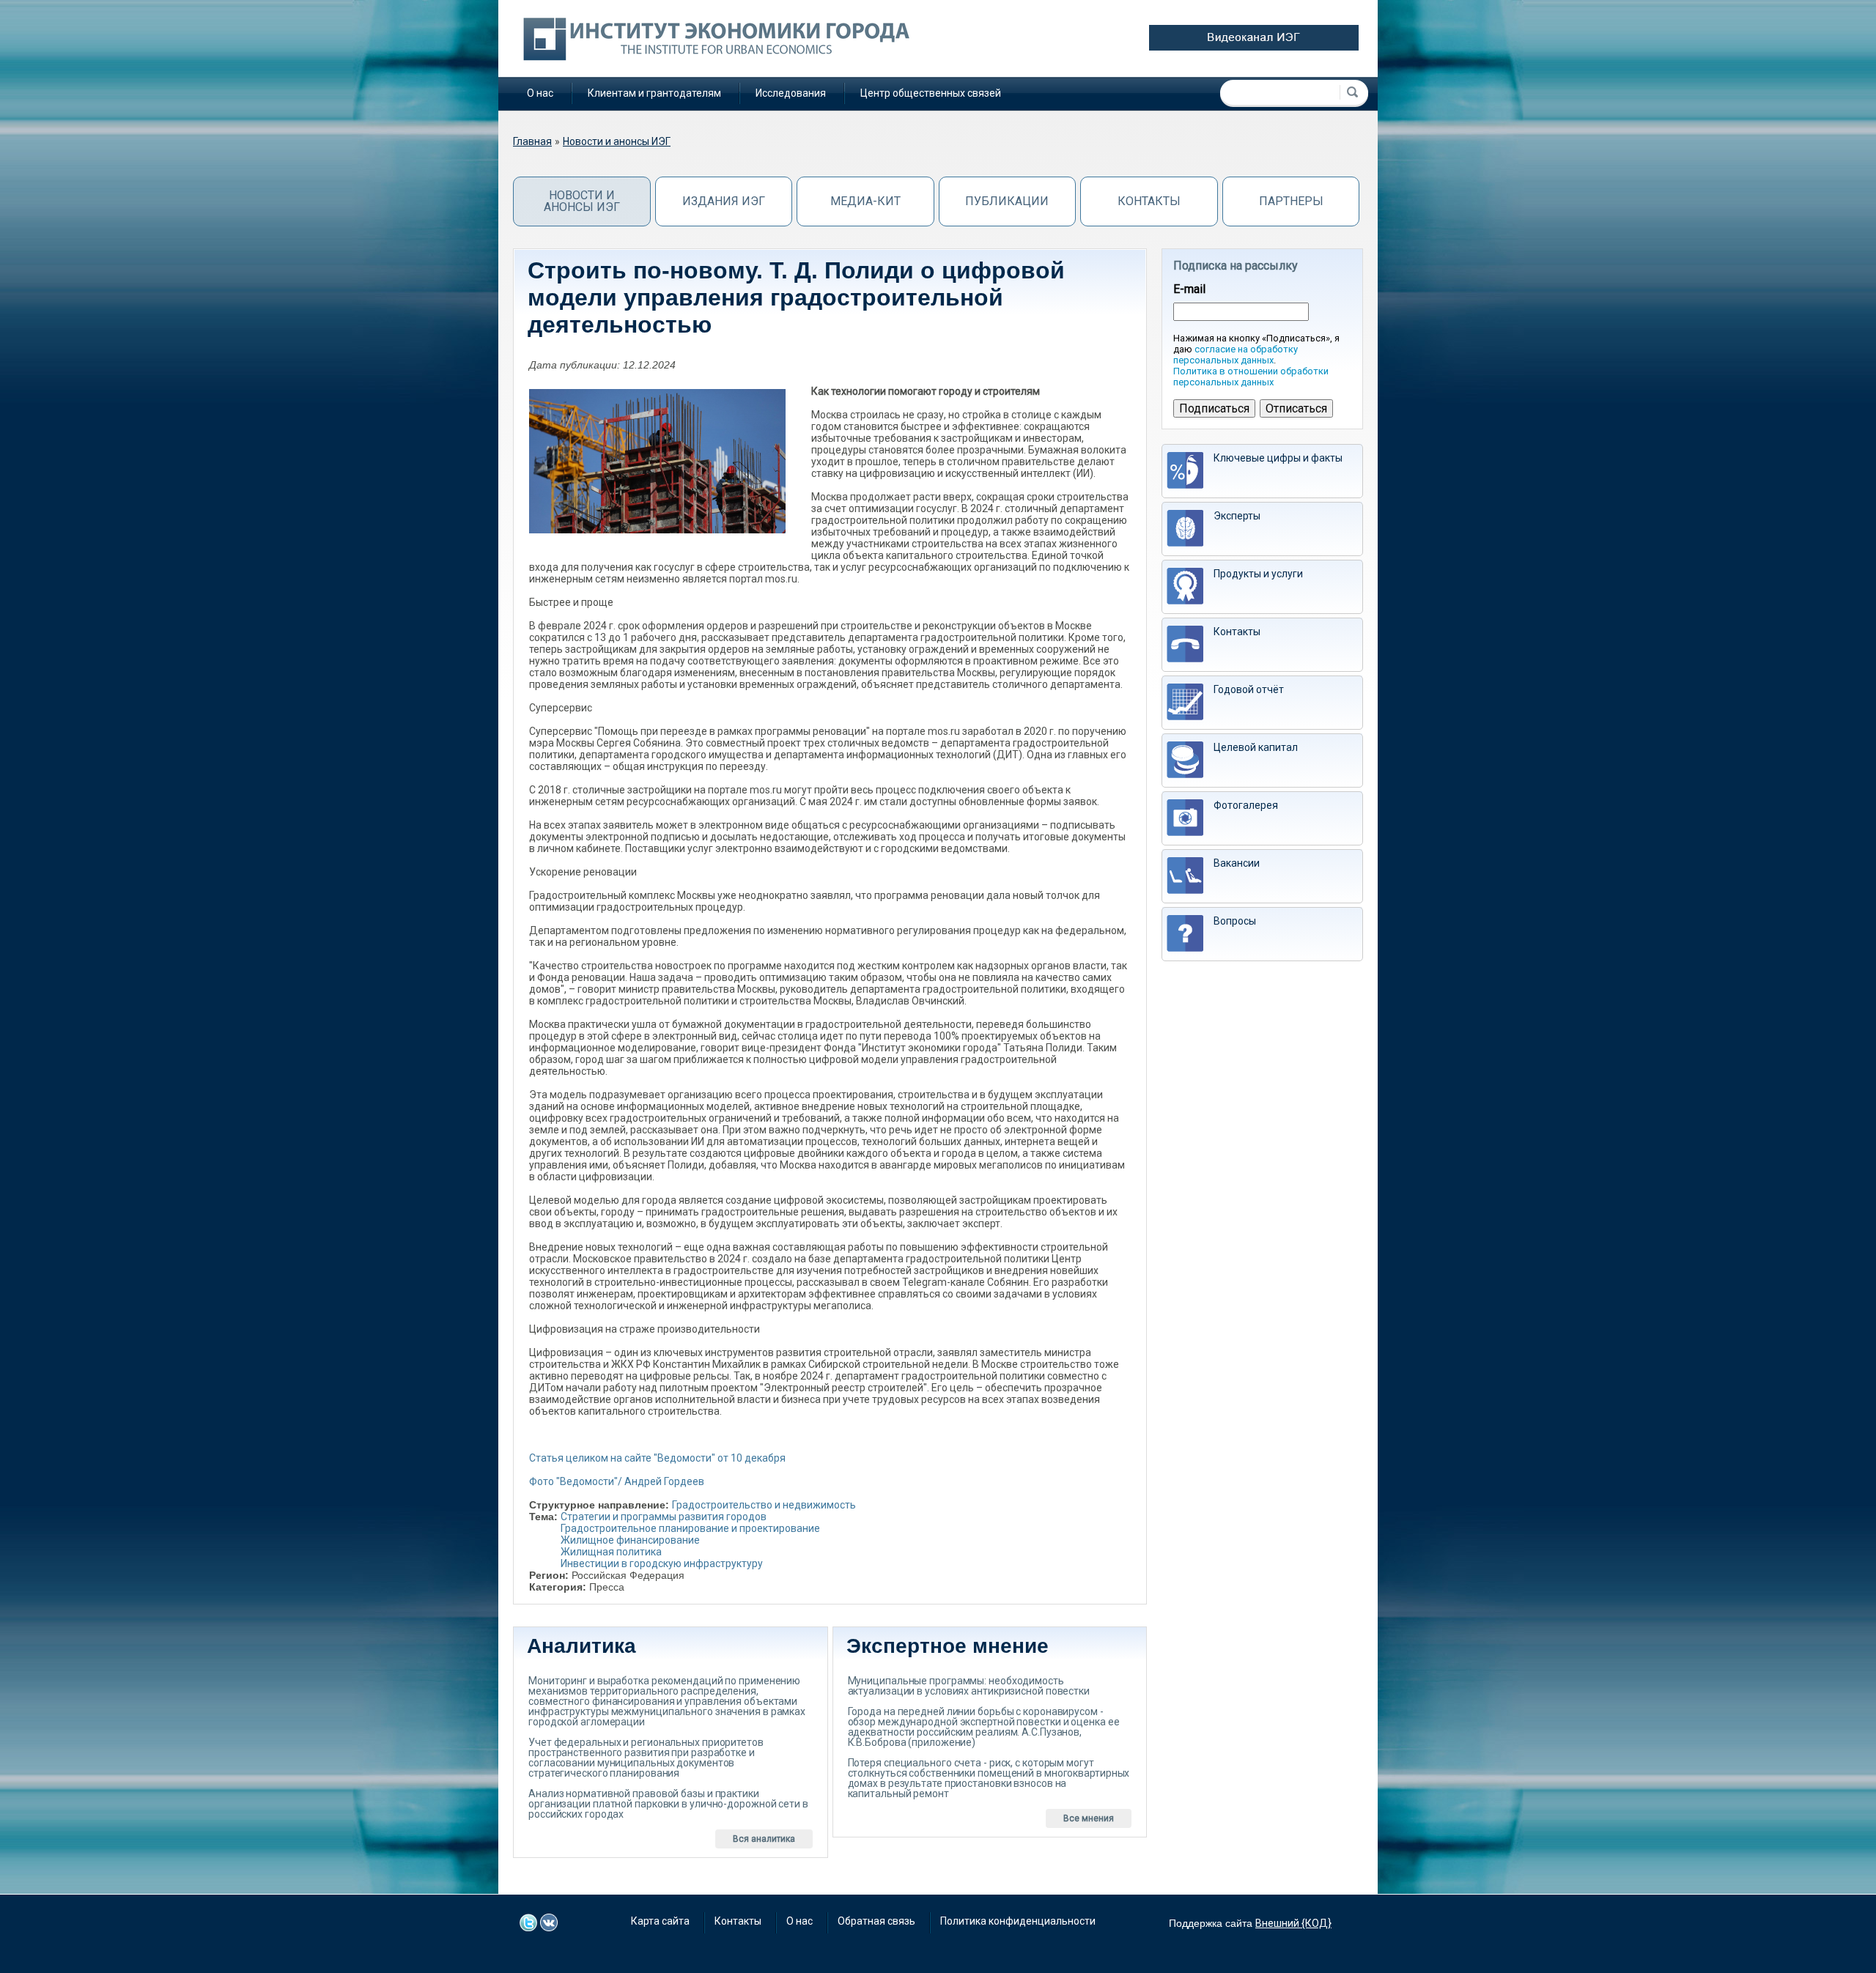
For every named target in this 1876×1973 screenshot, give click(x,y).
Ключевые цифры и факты (1278, 458)
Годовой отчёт (1249, 689)
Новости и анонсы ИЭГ (617, 141)
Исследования (791, 93)
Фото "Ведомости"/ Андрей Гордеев (617, 1481)
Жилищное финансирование (630, 1540)
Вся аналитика (764, 1839)
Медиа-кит (865, 201)
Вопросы (1235, 921)
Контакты (1149, 201)
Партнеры (1291, 201)
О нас (540, 93)
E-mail (1189, 289)
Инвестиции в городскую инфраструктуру (662, 1563)
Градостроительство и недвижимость (764, 1505)
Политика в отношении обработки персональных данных (1251, 377)
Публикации (1007, 201)
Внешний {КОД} (1293, 1923)
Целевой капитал (1256, 747)
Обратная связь (876, 1921)
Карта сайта (660, 1921)
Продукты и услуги (1258, 574)
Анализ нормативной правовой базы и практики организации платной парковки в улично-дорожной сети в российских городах (668, 1804)
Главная (532, 141)
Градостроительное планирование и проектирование (690, 1528)
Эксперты (1237, 516)
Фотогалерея (1246, 805)
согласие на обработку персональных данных (1236, 355)
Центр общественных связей (931, 93)
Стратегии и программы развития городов (664, 1517)
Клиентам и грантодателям (654, 93)
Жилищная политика (611, 1552)
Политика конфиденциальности (1018, 1921)
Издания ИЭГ (724, 201)
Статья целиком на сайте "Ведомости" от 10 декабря (657, 1458)
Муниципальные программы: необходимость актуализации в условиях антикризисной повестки (969, 1686)
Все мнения (1089, 1818)
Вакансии (1237, 863)
